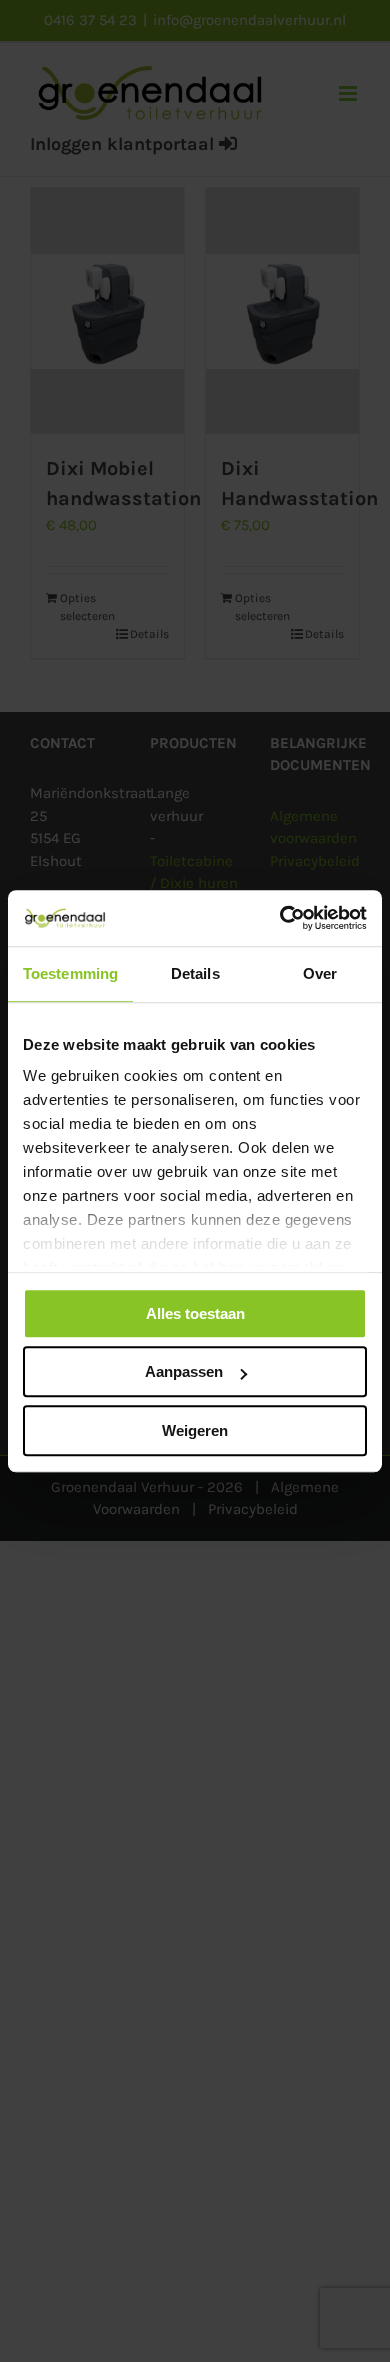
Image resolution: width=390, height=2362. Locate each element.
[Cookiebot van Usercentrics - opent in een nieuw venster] (280, 918)
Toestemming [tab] (70, 973)
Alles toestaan (195, 1313)
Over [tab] (320, 973)
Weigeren (195, 1430)
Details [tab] (195, 973)
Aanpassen (184, 1371)
